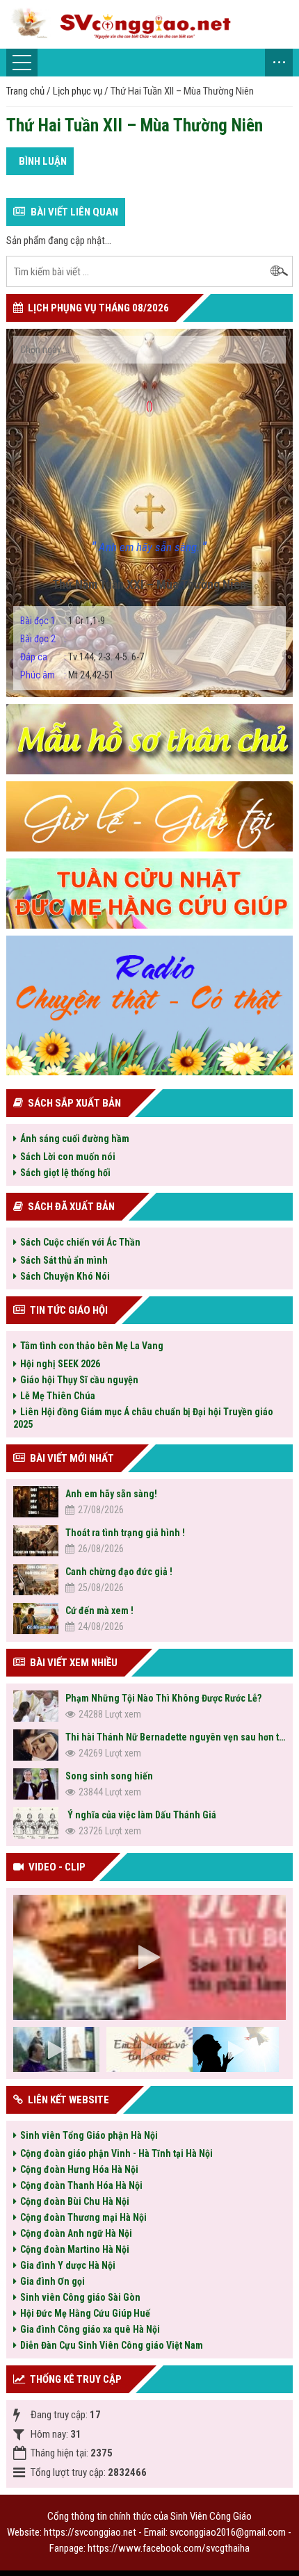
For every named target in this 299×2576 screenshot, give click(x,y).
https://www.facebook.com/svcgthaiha (169, 2548)
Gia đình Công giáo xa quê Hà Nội (90, 2329)
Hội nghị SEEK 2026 (60, 1364)
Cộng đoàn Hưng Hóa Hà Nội (79, 2169)
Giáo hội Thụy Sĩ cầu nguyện (79, 1380)
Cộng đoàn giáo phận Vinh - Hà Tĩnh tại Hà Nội (116, 2153)
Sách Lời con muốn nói (68, 1157)
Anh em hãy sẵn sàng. (149, 547)
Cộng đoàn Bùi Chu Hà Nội (75, 2201)
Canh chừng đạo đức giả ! (119, 1572)
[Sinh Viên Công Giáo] (147, 24)
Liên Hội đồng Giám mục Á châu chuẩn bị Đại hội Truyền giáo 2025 (143, 1418)
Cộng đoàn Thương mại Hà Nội (83, 2217)
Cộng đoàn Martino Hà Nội (75, 2249)
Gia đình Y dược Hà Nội (68, 2265)
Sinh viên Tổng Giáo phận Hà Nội (89, 2135)
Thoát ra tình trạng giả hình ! (125, 1533)
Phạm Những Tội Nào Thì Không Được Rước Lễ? (163, 1698)
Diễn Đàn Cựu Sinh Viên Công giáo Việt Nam (112, 2345)
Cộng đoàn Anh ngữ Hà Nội (76, 2233)
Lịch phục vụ (78, 91)
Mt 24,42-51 (67, 675)
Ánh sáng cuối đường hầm (75, 1139)
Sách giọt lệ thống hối (65, 1173)
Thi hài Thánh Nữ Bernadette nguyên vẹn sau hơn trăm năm (176, 1737)
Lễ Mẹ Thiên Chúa (58, 1396)
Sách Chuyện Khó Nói (65, 1276)
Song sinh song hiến (109, 1776)
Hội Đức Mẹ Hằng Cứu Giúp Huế (85, 2313)
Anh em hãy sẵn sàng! (111, 1494)
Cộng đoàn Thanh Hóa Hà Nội (81, 2185)
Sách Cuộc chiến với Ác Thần (80, 1242)
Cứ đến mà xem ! (99, 1611)
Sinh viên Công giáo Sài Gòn (80, 2297)
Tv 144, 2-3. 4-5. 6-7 (82, 657)
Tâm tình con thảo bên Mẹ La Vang (92, 1346)
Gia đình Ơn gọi (52, 2281)
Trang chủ (25, 91)
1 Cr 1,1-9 (63, 621)
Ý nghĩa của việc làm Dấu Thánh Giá (141, 1815)
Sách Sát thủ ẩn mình (64, 1260)
